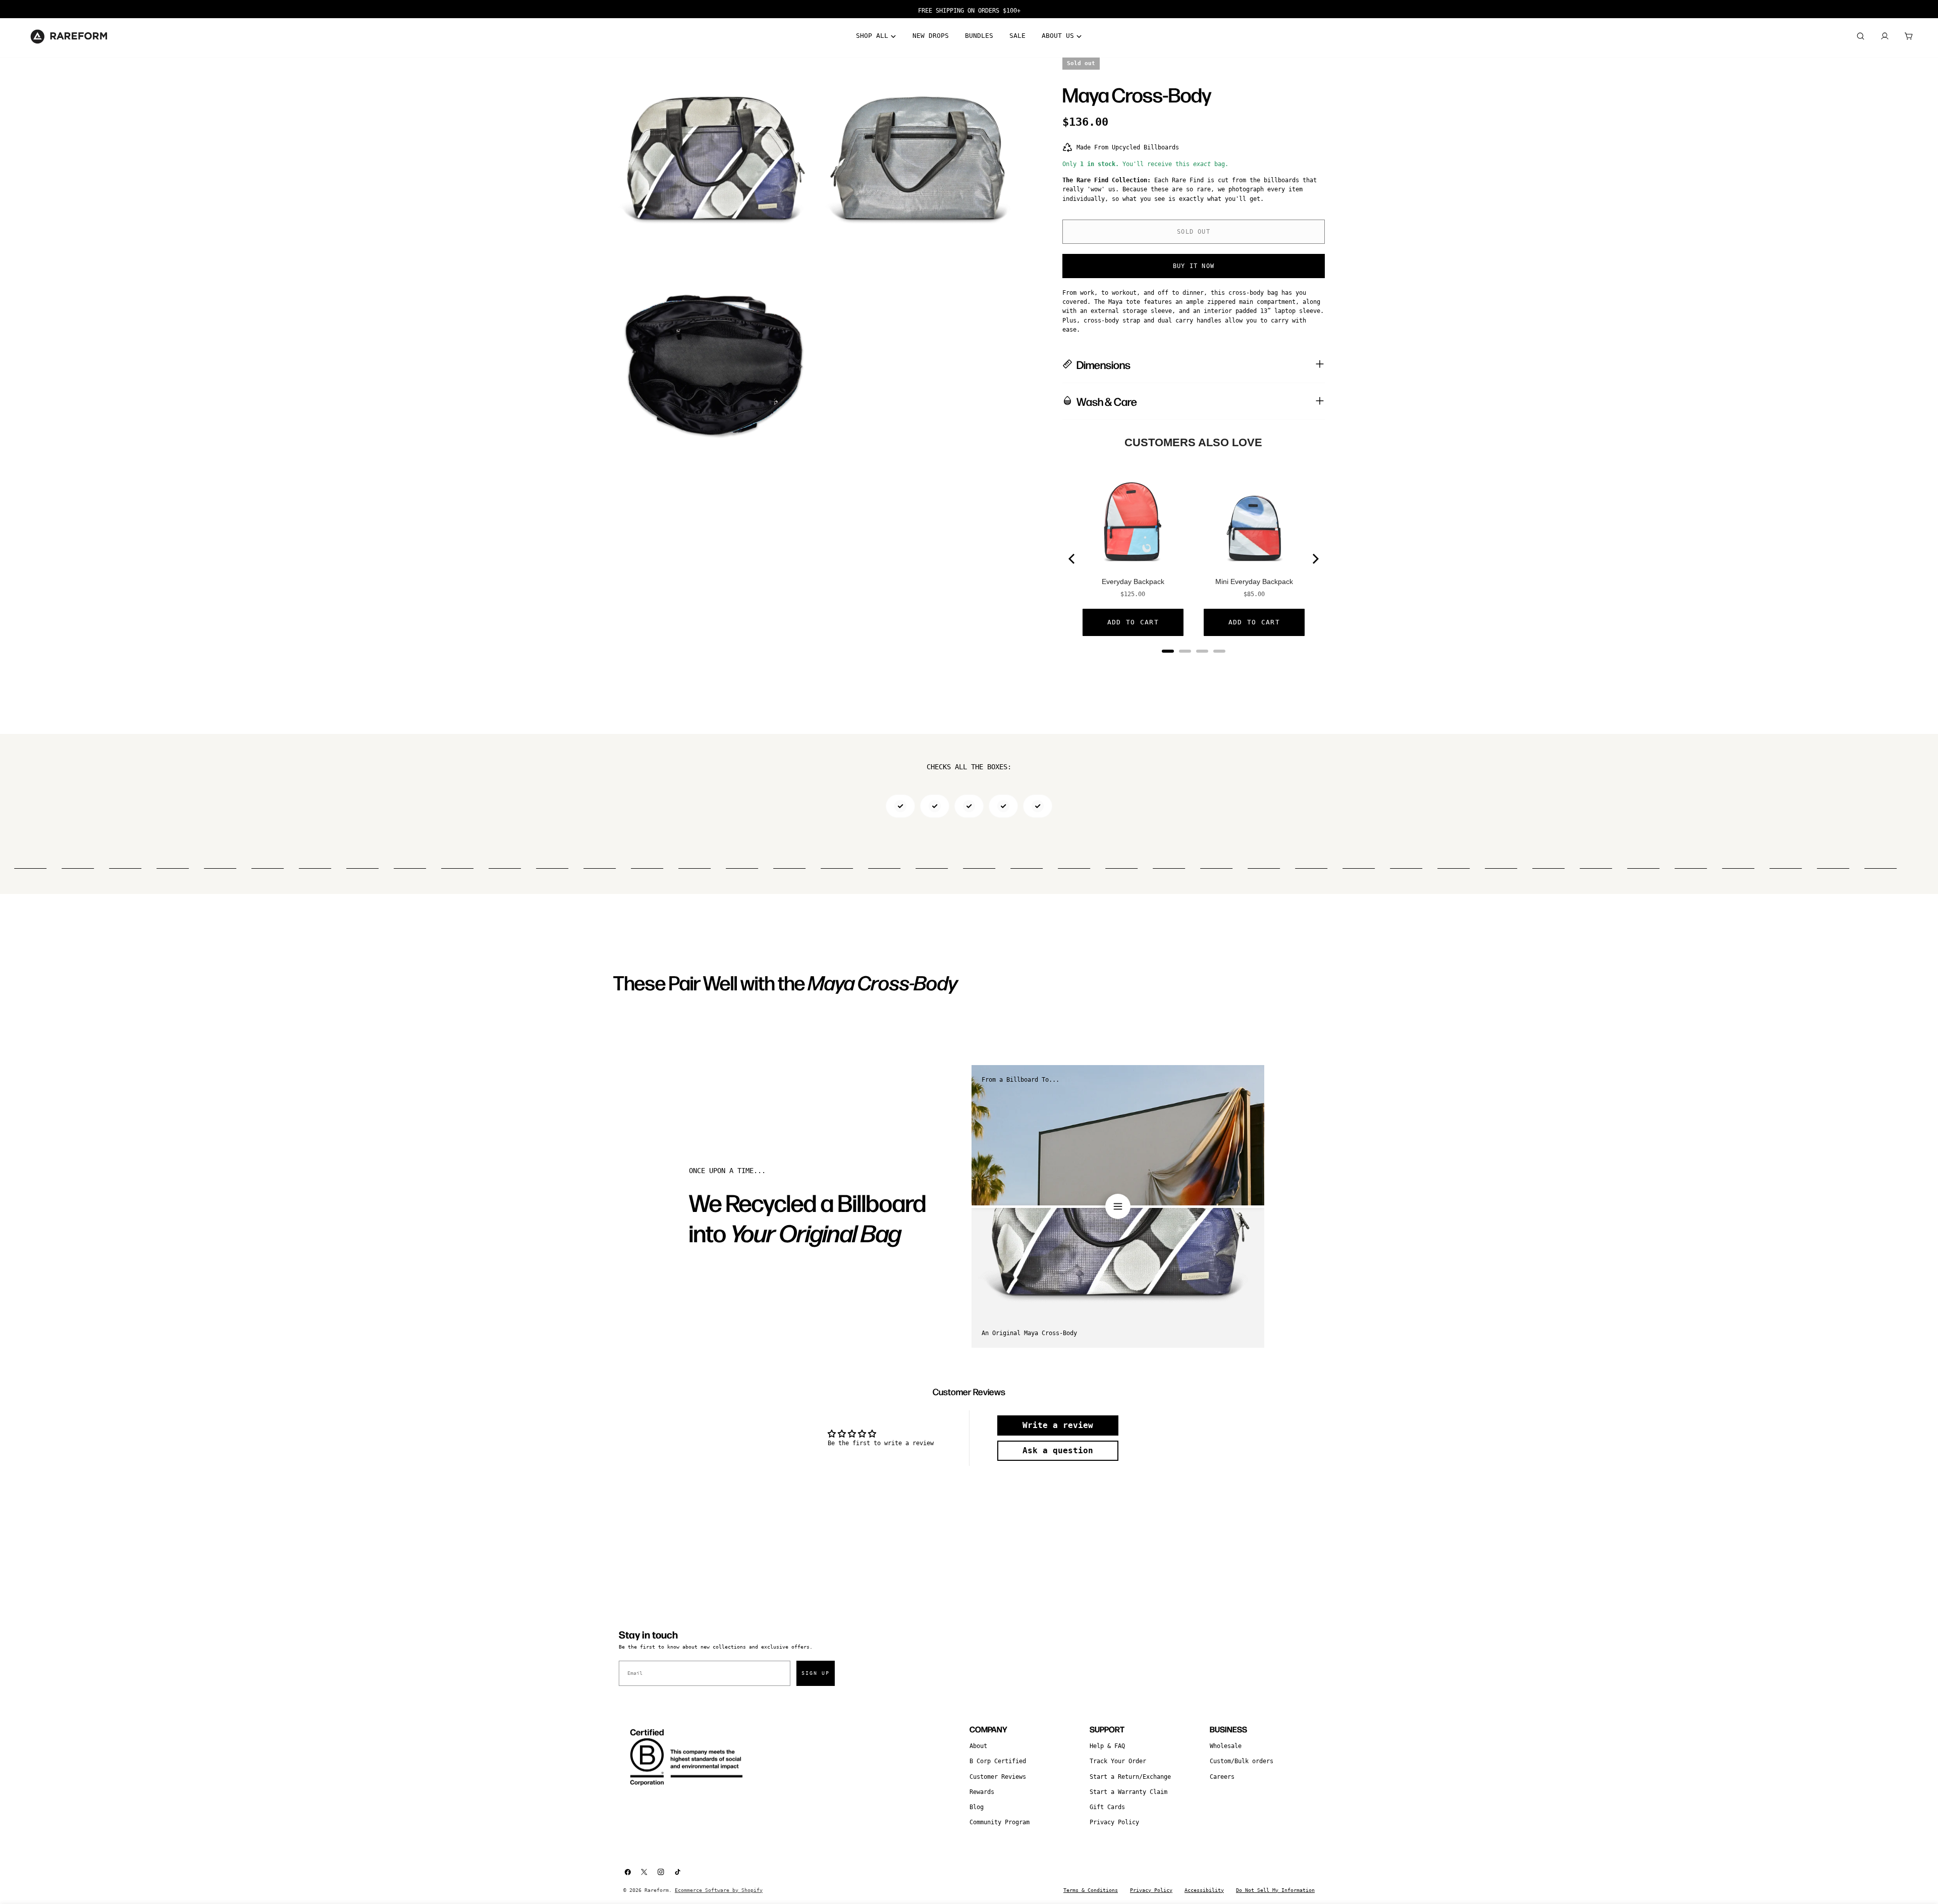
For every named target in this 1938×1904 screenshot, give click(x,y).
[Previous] (1072, 559)
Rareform (657, 1890)
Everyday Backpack (1133, 581)
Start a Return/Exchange (1130, 1777)
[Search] (1860, 36)
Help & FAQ (1107, 1746)
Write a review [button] (1058, 1425)
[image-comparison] (1118, 1206)
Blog (977, 1807)
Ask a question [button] (1058, 1450)
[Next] (1315, 559)
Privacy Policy (1114, 1822)
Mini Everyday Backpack (1254, 581)
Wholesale (1226, 1746)
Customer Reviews (998, 1777)
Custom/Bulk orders (1242, 1761)
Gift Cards (1107, 1807)
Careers (1222, 1777)
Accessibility (1204, 1890)
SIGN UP (816, 1673)
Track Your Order (1118, 1761)
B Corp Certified (998, 1761)
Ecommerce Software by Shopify (719, 1890)
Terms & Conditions (1091, 1890)
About (978, 1746)
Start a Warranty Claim (1128, 1792)
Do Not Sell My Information (1275, 1890)
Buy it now (1194, 266)
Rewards (982, 1792)
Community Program (1000, 1822)
